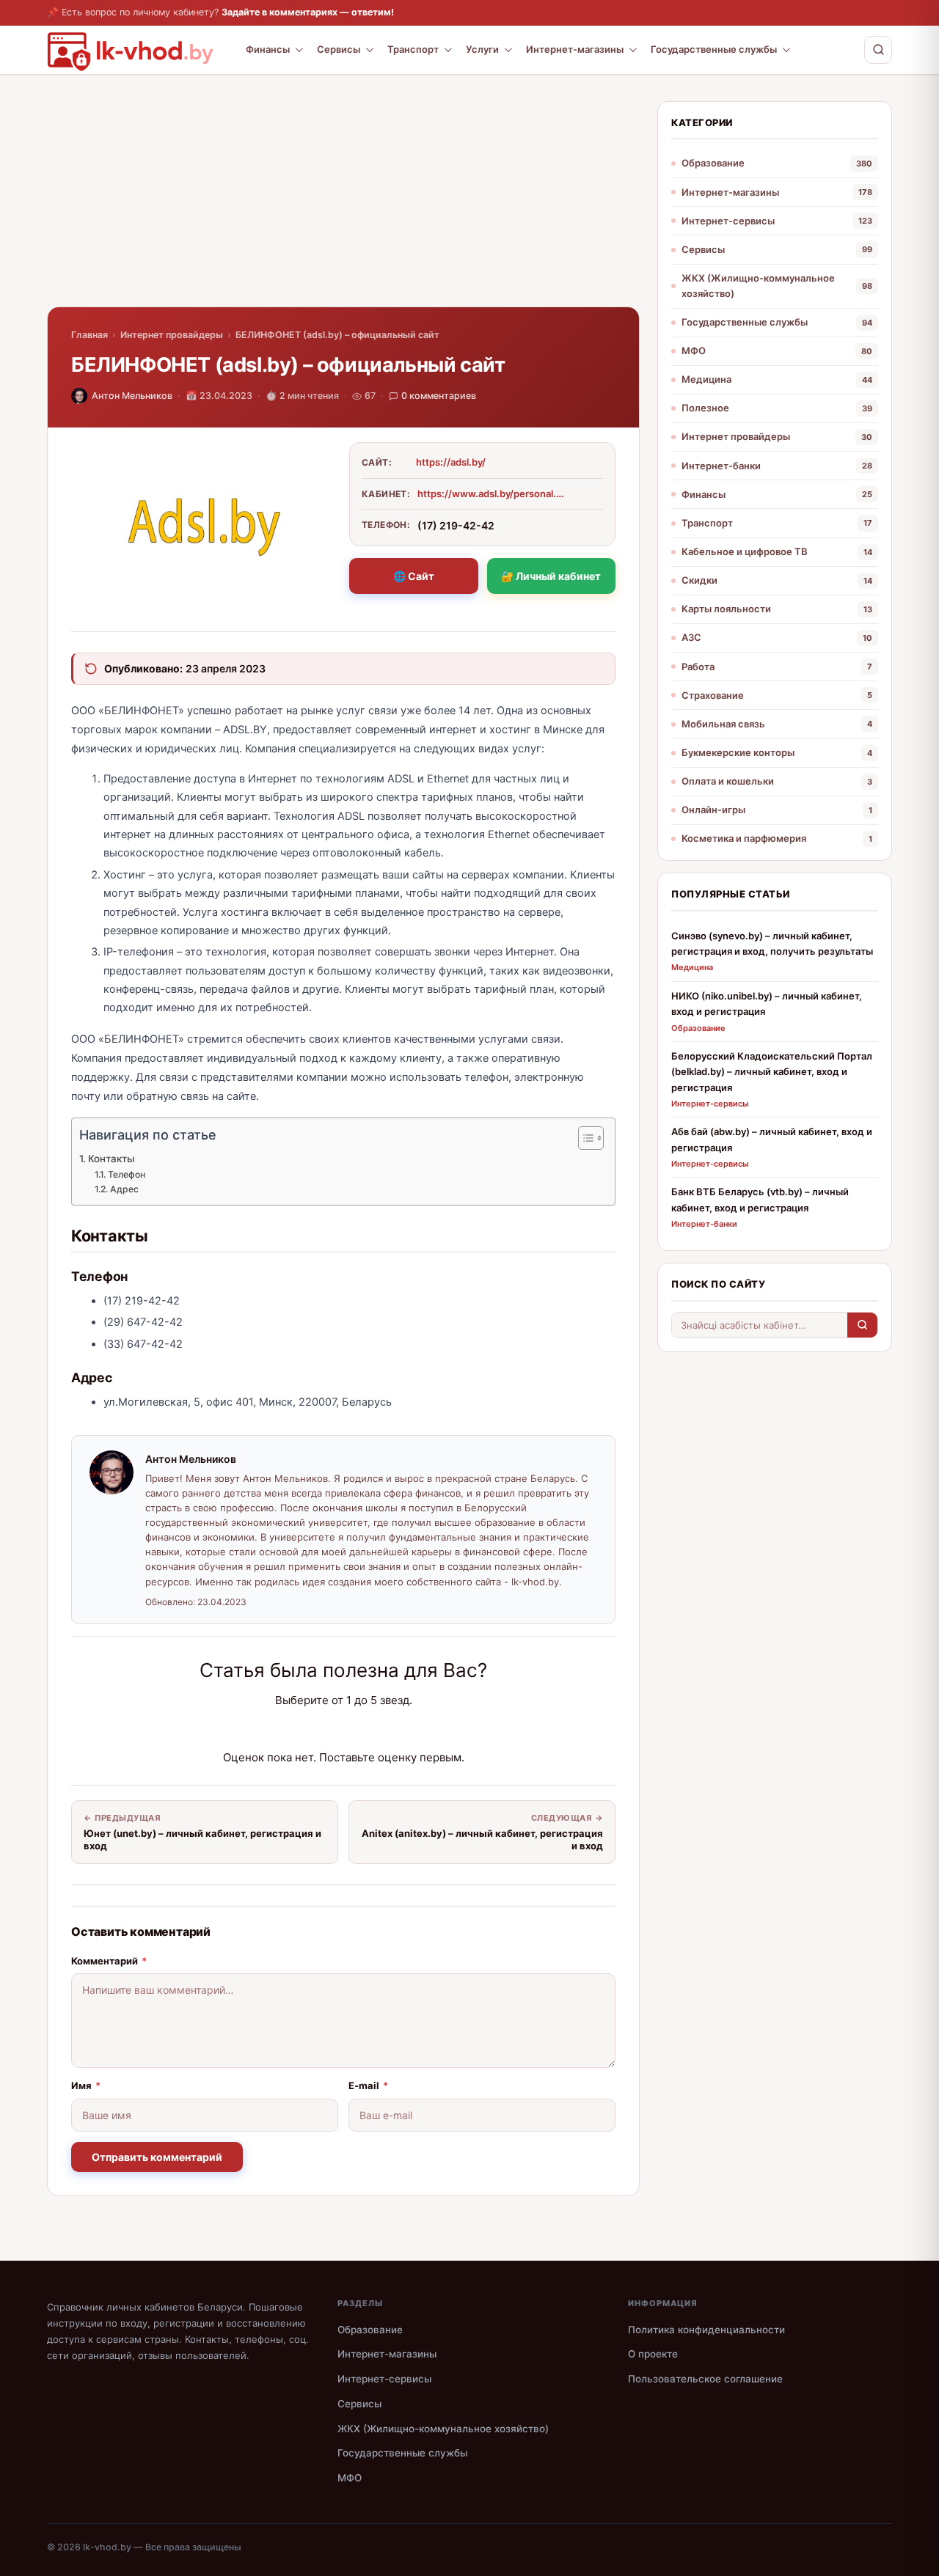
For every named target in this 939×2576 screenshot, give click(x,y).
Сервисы (339, 49)
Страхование (713, 695)
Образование (713, 163)
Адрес (124, 1189)
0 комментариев (439, 396)
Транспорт (413, 49)
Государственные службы (714, 49)
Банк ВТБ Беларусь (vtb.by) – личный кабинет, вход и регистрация (760, 1199)
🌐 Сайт (414, 576)
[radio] (292, 1729)
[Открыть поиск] (878, 50)
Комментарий (109, 1961)
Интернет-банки (721, 466)
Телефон (126, 1174)
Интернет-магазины (575, 49)
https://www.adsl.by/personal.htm (491, 493)
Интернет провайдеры (172, 335)
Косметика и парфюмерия (744, 838)
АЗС (691, 637)
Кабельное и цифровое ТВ (745, 551)
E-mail (368, 2085)
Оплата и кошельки (728, 781)
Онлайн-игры (713, 810)
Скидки (699, 580)
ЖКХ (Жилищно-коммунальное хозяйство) (758, 286)
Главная (89, 335)
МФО (694, 351)
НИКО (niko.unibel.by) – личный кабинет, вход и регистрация (767, 1003)
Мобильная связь (723, 724)
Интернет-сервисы (728, 221)
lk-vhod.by (107, 2547)
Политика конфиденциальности (706, 2330)
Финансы (268, 49)
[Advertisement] (343, 204)
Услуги (482, 49)
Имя (86, 2085)
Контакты (111, 1159)
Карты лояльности (726, 609)
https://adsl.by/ (451, 462)
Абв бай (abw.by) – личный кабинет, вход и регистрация (772, 1139)
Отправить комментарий (157, 2157)
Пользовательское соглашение (705, 2379)
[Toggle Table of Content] (584, 1138)
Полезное (705, 408)
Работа (698, 667)
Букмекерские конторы (738, 752)
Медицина (706, 379)
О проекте (653, 2354)
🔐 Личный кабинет (551, 576)
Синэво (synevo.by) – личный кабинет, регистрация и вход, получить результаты (772, 943)
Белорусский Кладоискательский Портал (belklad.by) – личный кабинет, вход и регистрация (772, 1072)
